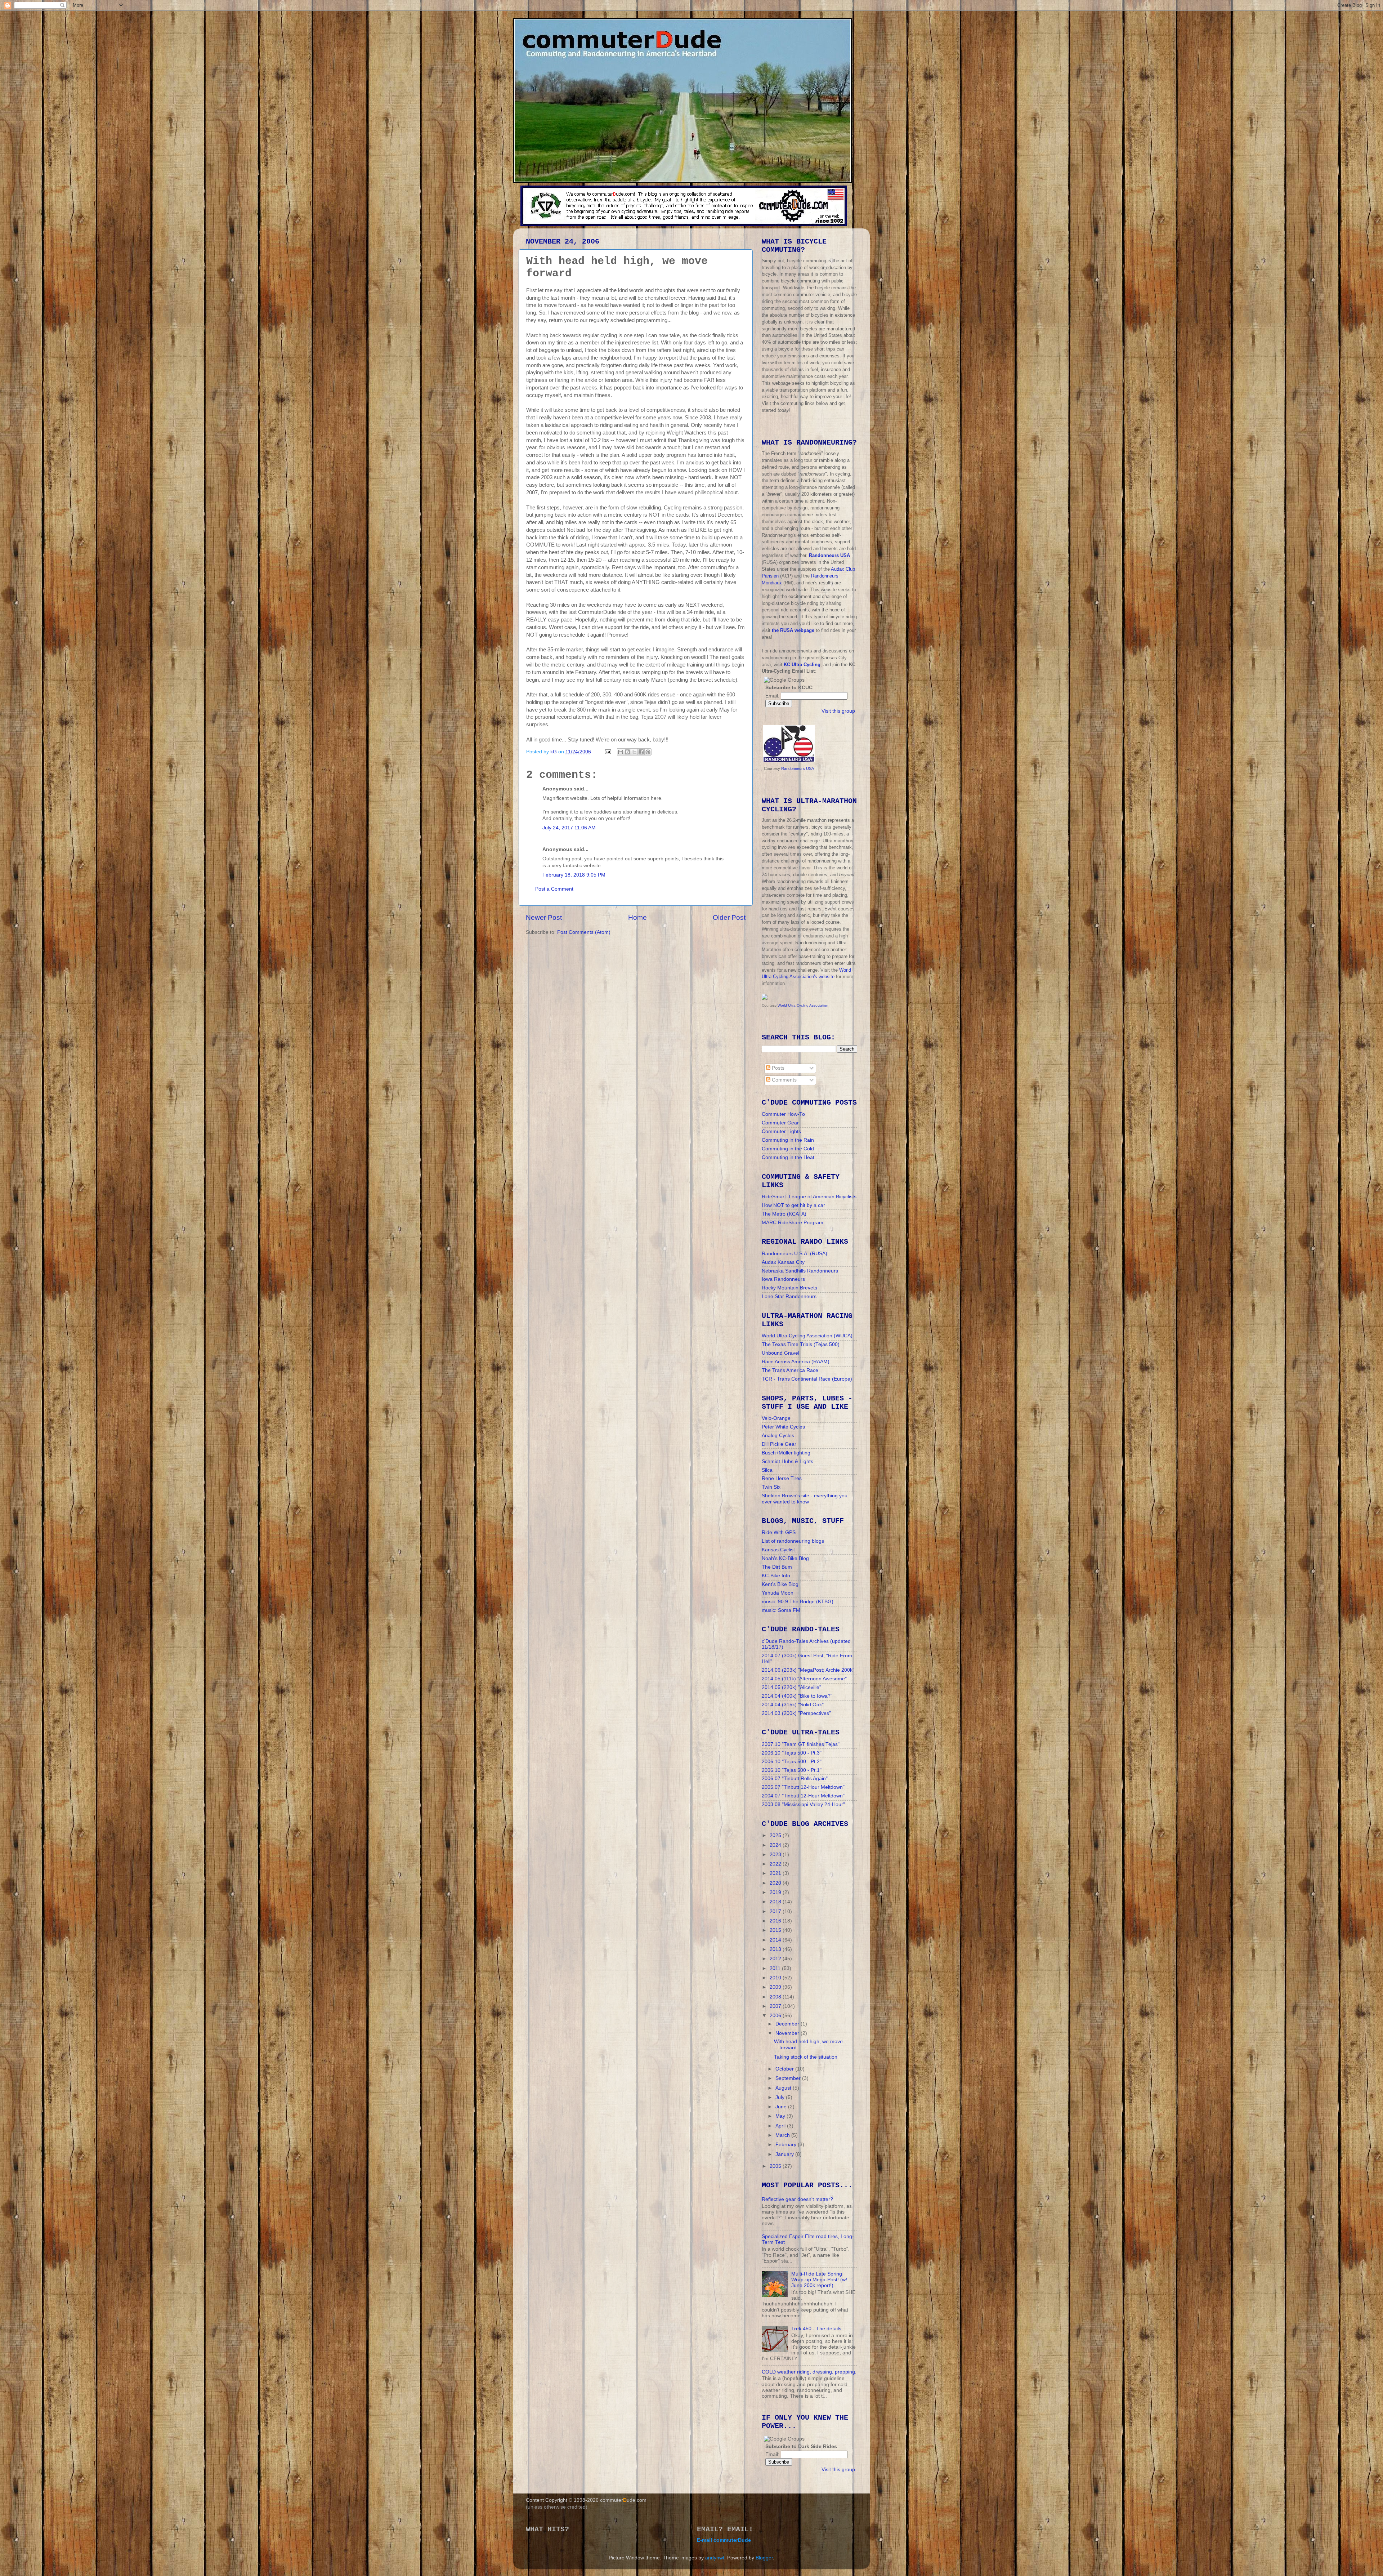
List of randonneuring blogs (793, 1541)
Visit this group (838, 711)
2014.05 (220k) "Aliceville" (791, 1687)
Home (637, 917)
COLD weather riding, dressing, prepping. (809, 2372)
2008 (776, 1997)
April (781, 2126)
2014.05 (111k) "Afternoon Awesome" (804, 1679)
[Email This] (621, 752)
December (788, 2024)
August (784, 2088)
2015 (776, 1930)
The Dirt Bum (777, 1567)
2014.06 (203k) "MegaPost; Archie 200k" (808, 1670)
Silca (767, 1470)
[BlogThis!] (627, 752)
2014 (776, 1940)
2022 (776, 1864)
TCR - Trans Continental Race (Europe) (807, 1379)
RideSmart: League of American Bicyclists (809, 1197)
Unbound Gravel (780, 1353)
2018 (776, 1902)
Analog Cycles (778, 1436)
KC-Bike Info (776, 1576)
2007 (776, 2006)
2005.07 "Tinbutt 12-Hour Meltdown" (803, 1787)
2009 (776, 1987)
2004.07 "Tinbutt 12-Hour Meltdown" (803, 1796)
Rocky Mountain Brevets (789, 1288)
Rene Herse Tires (782, 1478)
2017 (776, 1911)
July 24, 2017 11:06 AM (569, 828)
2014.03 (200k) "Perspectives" (796, 1713)
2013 (776, 1949)
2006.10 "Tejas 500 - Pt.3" (792, 1753)
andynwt (715, 2558)
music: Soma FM (781, 1610)
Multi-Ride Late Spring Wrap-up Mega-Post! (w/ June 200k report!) (819, 2280)
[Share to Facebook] (641, 752)
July (781, 2097)
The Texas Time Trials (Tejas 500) (801, 1344)
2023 (776, 1855)
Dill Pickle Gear (779, 1444)
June (782, 2107)
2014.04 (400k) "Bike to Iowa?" (797, 1696)
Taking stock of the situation (806, 2057)
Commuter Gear (780, 1123)
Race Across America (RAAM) (796, 1362)
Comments (784, 1080)
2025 (776, 1835)
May (781, 2116)
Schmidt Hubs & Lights (787, 1461)
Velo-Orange (776, 1418)
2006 (776, 2016)
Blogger (764, 2558)
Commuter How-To (783, 1114)
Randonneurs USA (798, 768)
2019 (776, 1892)
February (787, 2145)
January (785, 2154)
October (785, 2069)
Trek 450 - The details (816, 2329)
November (788, 2033)
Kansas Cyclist (778, 1550)
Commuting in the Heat (788, 1157)
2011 (776, 1968)
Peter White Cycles (783, 1427)
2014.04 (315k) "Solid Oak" (793, 1705)
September (789, 2078)
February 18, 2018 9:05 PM (574, 875)
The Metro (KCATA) (784, 1214)
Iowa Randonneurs (783, 1279)
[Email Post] (607, 752)
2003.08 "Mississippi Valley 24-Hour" (803, 1804)
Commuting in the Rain (788, 1140)
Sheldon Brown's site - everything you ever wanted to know (805, 1499)
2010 (776, 1978)
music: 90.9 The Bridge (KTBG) (798, 1602)
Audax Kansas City (783, 1262)
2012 (776, 1959)
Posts (777, 1068)
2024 (776, 1845)
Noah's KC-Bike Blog (785, 1558)
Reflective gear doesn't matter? (797, 2199)
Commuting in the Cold (788, 1149)
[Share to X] (634, 752)
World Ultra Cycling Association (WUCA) (807, 1336)
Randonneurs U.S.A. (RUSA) (795, 1254)
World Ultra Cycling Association (803, 1005)
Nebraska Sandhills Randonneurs (800, 1271)
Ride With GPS (779, 1532)
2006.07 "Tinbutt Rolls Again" (795, 1779)
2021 (776, 1873)
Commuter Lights (781, 1131)
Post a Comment (554, 889)
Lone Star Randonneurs (789, 1296)
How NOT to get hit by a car (793, 1205)
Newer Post (544, 917)
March (783, 2135)
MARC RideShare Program (793, 1223)
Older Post (729, 917)
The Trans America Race (790, 1370)
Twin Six (771, 1487)
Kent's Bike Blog (780, 1584)
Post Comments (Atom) (584, 932)
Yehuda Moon (778, 1593)
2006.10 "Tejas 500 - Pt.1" (792, 1770)
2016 (776, 1921)
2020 (776, 1883)
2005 (776, 2166)
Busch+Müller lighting (786, 1453)
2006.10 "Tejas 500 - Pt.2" (792, 1762)
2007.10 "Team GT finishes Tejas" (801, 1744)
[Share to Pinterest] (648, 752)
